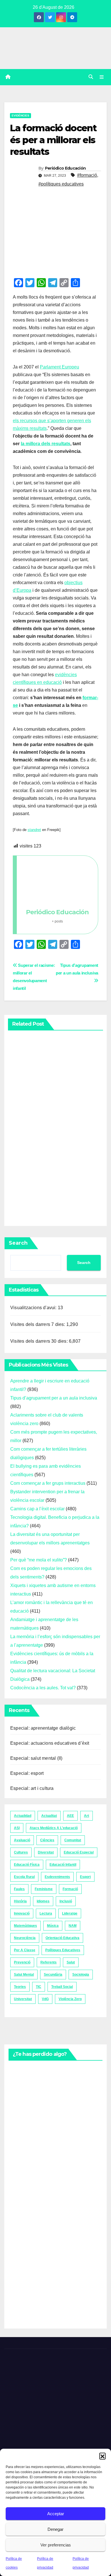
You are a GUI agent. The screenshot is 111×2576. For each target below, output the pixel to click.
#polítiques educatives (61, 184)
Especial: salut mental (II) (36, 1758)
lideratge (70, 1913)
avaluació (22, 1840)
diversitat (46, 1852)
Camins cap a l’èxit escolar (37, 1509)
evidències (20, 115)
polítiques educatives (63, 1950)
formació (70, 1889)
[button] (102, 2456)
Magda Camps (20, 1181)
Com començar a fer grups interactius (48, 1483)
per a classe (25, 1950)
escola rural (24, 1877)
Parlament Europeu (59, 367)
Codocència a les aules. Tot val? (43, 1688)
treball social (62, 1987)
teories (20, 1987)
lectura (46, 1913)
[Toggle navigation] (102, 77)
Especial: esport (27, 1773)
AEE (70, 1816)
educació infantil (63, 1865)
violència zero (70, 1999)
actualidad (23, 1816)
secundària (53, 1975)
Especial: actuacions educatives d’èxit (50, 1743)
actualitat (49, 1816)
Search (18, 1243)
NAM (73, 1926)
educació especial (79, 1852)
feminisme (44, 1889)
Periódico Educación (65, 168)
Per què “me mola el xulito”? (39, 1560)
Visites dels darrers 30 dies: (40, 1341)
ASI (17, 1828)
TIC (39, 1987)
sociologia (81, 1975)
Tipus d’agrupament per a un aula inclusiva (77, 969)
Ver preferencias (56, 2545)
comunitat (73, 1840)
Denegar (55, 2529)
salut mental (24, 1975)
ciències (47, 1840)
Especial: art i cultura (32, 1788)
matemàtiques (25, 1926)
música (53, 1926)
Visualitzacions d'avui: (34, 1308)
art (87, 1816)
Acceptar (56, 2514)
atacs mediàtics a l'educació (54, 1828)
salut (71, 1962)
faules (19, 1889)
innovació (22, 1913)
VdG (45, 1999)
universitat (23, 1999)
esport (85, 1877)
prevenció (22, 1962)
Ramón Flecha (21, 2273)
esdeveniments (57, 1877)
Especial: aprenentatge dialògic (43, 1728)
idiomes (43, 1901)
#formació (87, 175)
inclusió (66, 1901)
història (20, 1901)
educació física (27, 1865)
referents (49, 1962)
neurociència (25, 1938)
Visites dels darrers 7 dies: (38, 1324)
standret (34, 830)
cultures (21, 1852)
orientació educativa (62, 1938)
